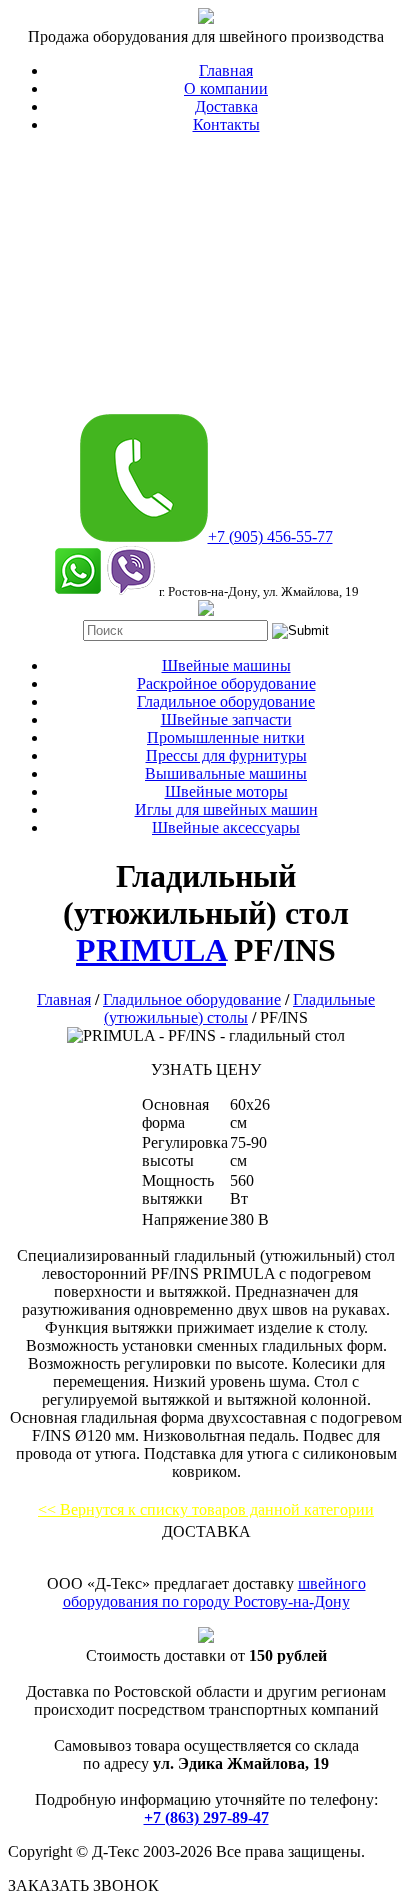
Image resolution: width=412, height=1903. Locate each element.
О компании (226, 88)
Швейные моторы (226, 791)
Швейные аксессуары (226, 827)
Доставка (226, 106)
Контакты (226, 124)
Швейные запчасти (226, 719)
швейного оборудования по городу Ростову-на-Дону (214, 1592)
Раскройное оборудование (226, 683)
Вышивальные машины (226, 773)
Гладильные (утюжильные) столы (239, 1008)
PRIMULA (151, 950)
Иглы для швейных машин (226, 809)
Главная (226, 70)
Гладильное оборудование (226, 701)
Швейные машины (226, 665)
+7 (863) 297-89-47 (206, 1817)
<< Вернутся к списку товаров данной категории (206, 1509)
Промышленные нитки (226, 737)
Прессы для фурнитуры (226, 755)
